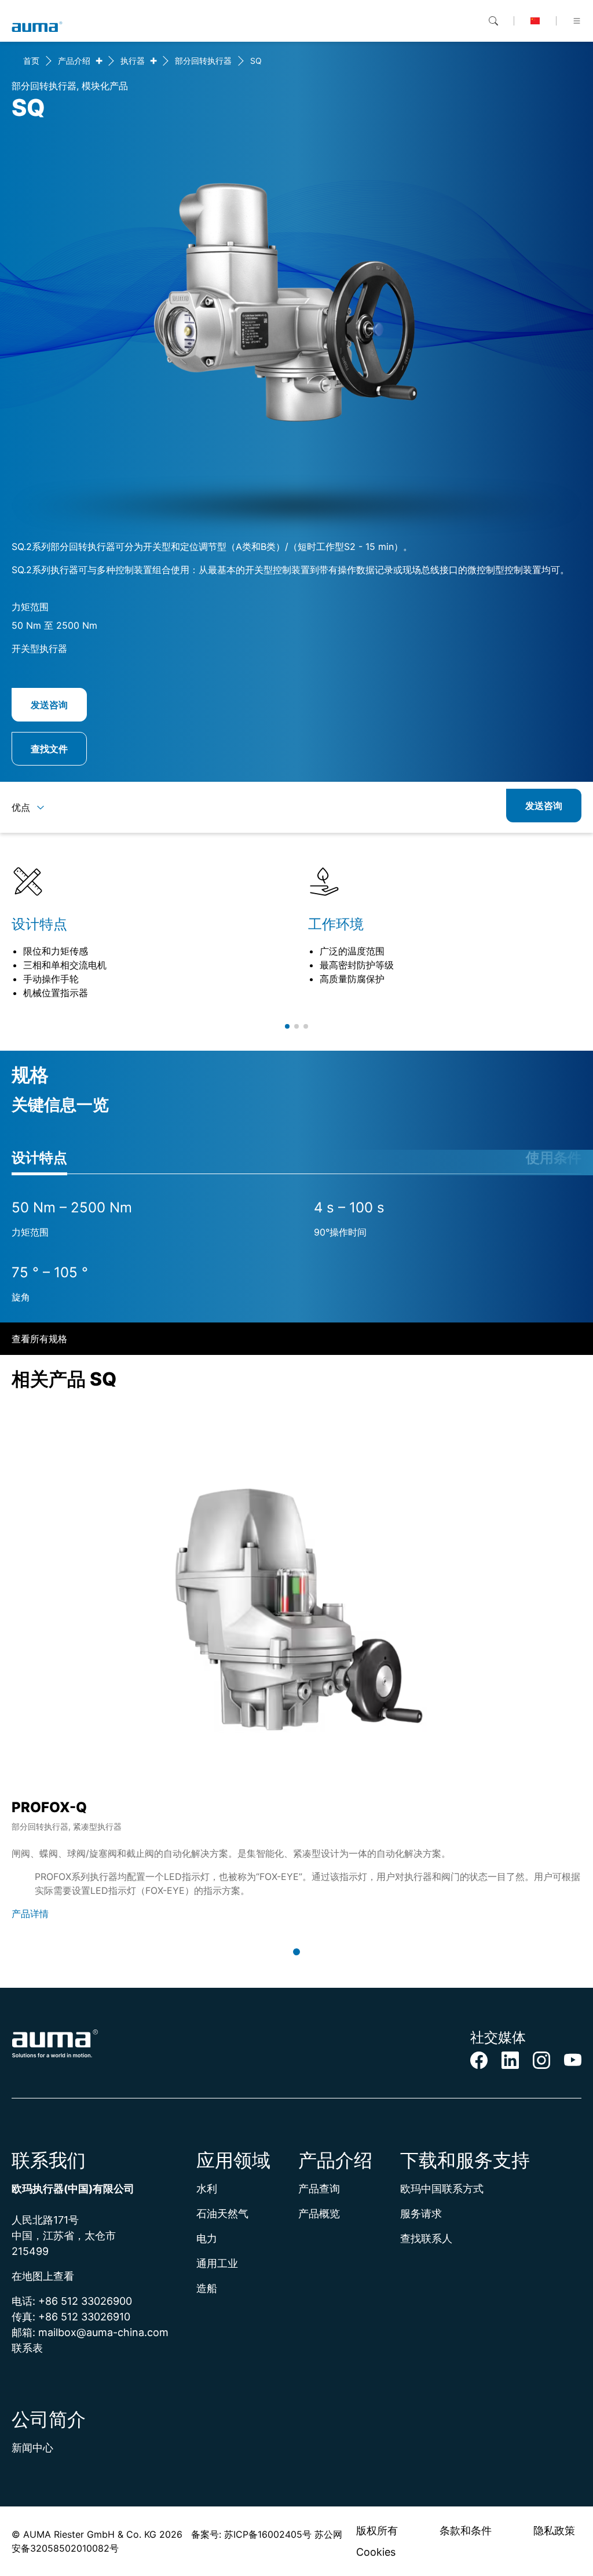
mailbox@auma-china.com (103, 2332)
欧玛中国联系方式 (442, 2189)
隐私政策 (554, 2531)
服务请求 (421, 2214)
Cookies (376, 2552)
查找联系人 (426, 2238)
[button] (287, 1026)
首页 (31, 61)
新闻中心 (32, 2448)
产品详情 (30, 1914)
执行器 (133, 61)
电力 (207, 2238)
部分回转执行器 (203, 61)
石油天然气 (222, 2214)
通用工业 (217, 2263)
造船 (207, 2288)
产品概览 (319, 2214)
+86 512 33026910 (84, 2317)
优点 (21, 807)
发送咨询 (49, 705)
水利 (207, 2189)
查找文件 (49, 749)
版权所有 (377, 2531)
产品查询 (319, 2189)
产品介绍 (74, 61)
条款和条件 (466, 2531)
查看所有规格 (39, 1339)
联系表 (27, 2348)
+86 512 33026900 (85, 2301)
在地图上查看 (43, 2276)
